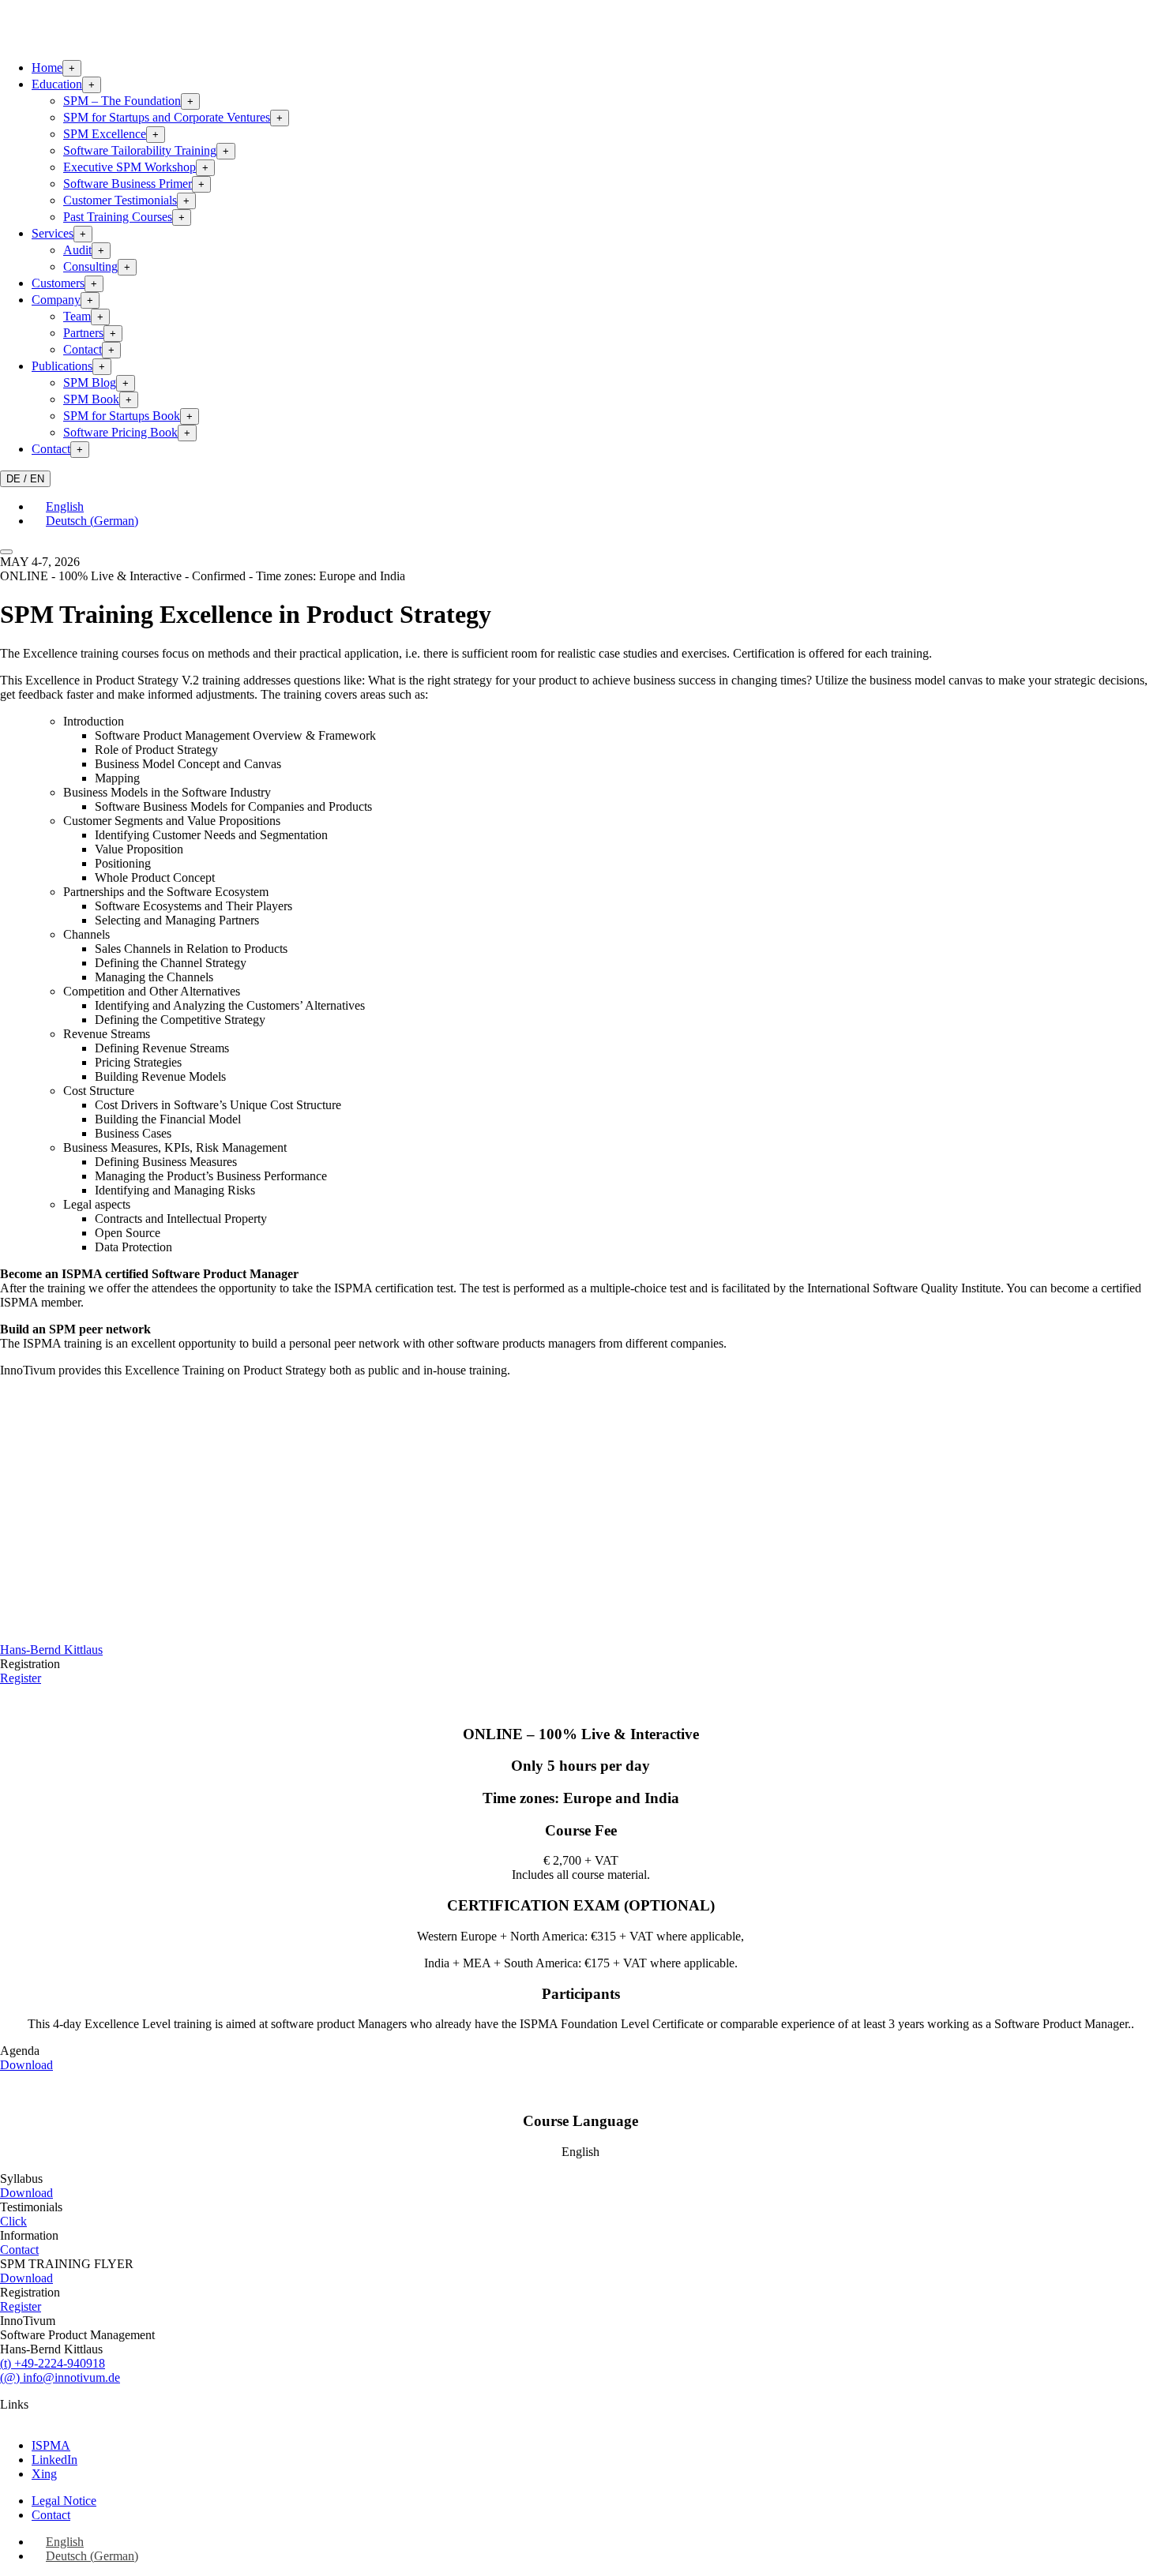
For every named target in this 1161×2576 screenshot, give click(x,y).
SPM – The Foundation (122, 101)
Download (26, 2065)
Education (57, 84)
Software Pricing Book (120, 432)
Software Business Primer (128, 184)
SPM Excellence (105, 134)
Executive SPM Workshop (130, 167)
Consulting (90, 266)
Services (53, 233)
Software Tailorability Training (140, 150)
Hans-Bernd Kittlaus (51, 1650)
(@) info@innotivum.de (60, 2377)
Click (13, 2221)
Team (77, 316)
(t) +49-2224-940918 (53, 2363)
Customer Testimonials (120, 200)
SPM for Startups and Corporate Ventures (167, 117)
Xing (44, 2474)
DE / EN (25, 479)
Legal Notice (64, 2501)
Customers (58, 283)
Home (47, 67)
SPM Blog (90, 382)
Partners (83, 333)
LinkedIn (54, 2460)
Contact (83, 349)
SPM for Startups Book (122, 416)
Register (21, 1678)
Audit (77, 250)
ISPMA (51, 2445)
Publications (62, 366)
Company (56, 300)
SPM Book (91, 399)
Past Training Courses (118, 217)
